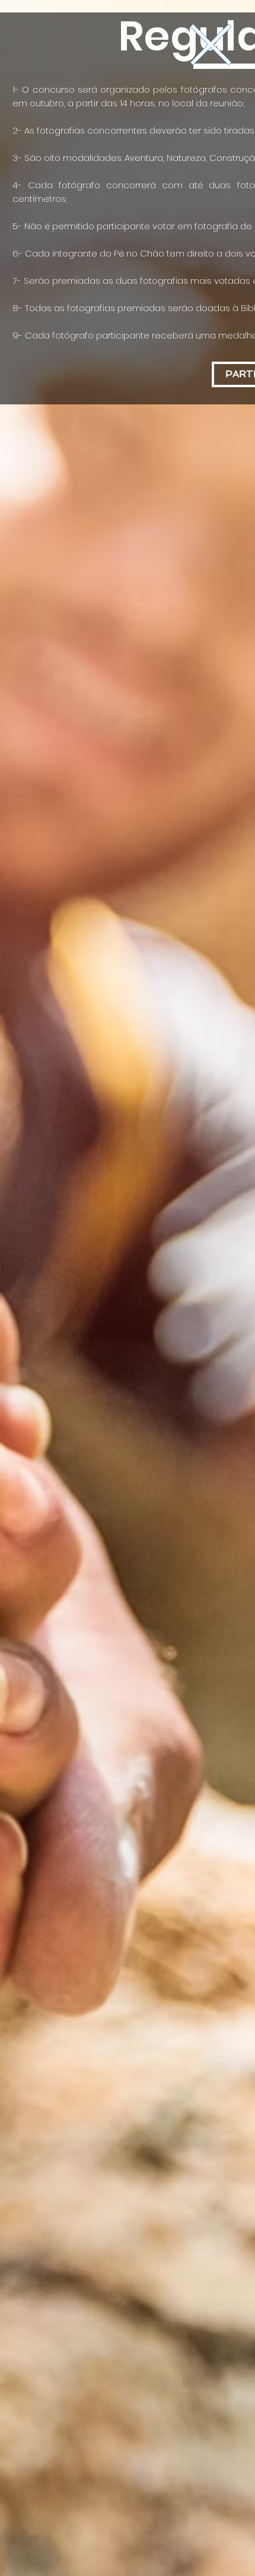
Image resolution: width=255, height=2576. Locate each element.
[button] (211, 45)
